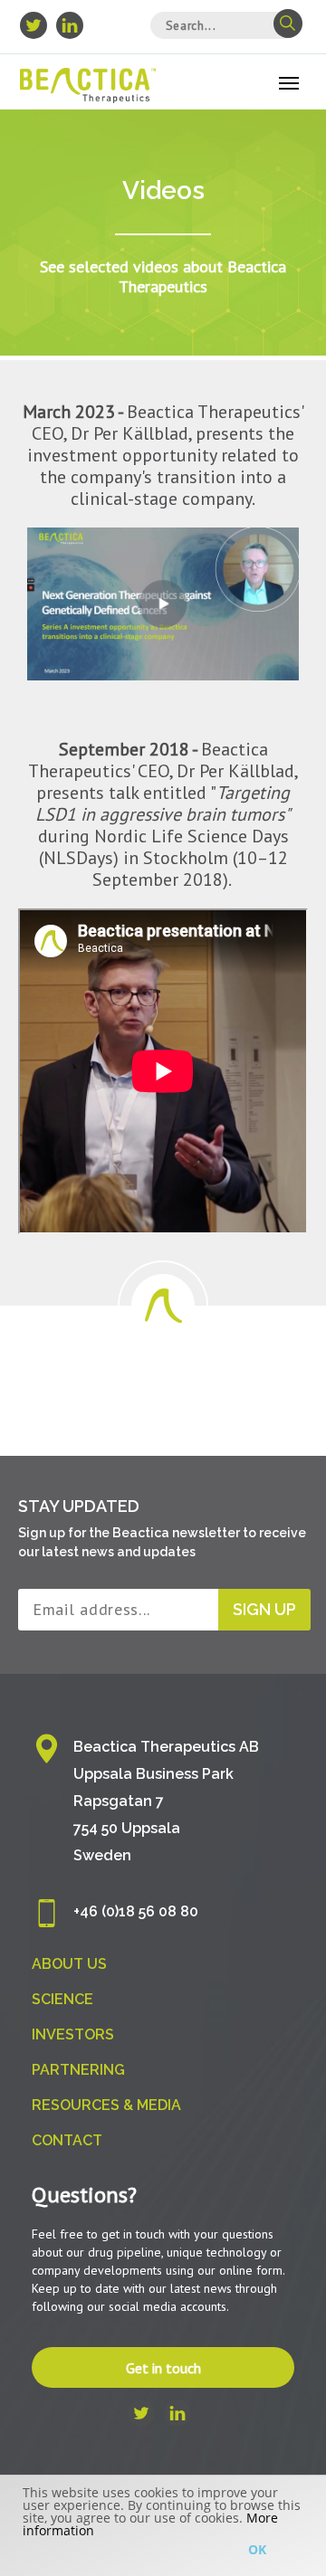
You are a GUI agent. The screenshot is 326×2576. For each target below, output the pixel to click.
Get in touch (163, 2368)
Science (62, 1999)
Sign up (264, 1609)
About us (69, 1964)
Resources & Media (106, 2105)
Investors (73, 2034)
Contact (67, 2140)
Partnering (78, 2070)
